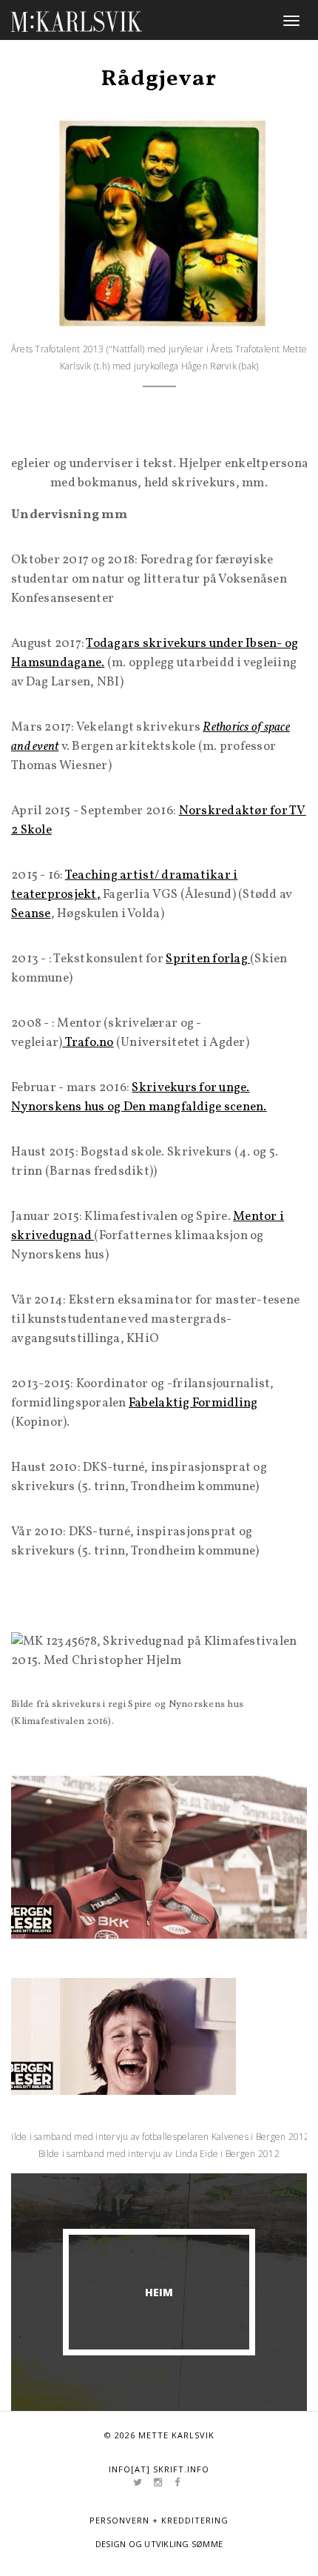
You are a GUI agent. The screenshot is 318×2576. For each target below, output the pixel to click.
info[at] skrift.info (159, 2469)
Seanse (31, 914)
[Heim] (77, 19)
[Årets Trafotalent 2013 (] (159, 223)
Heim (159, 2292)
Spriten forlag (208, 959)
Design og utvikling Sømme (159, 2544)
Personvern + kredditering (159, 2520)
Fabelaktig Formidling (193, 1403)
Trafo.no (88, 1043)
